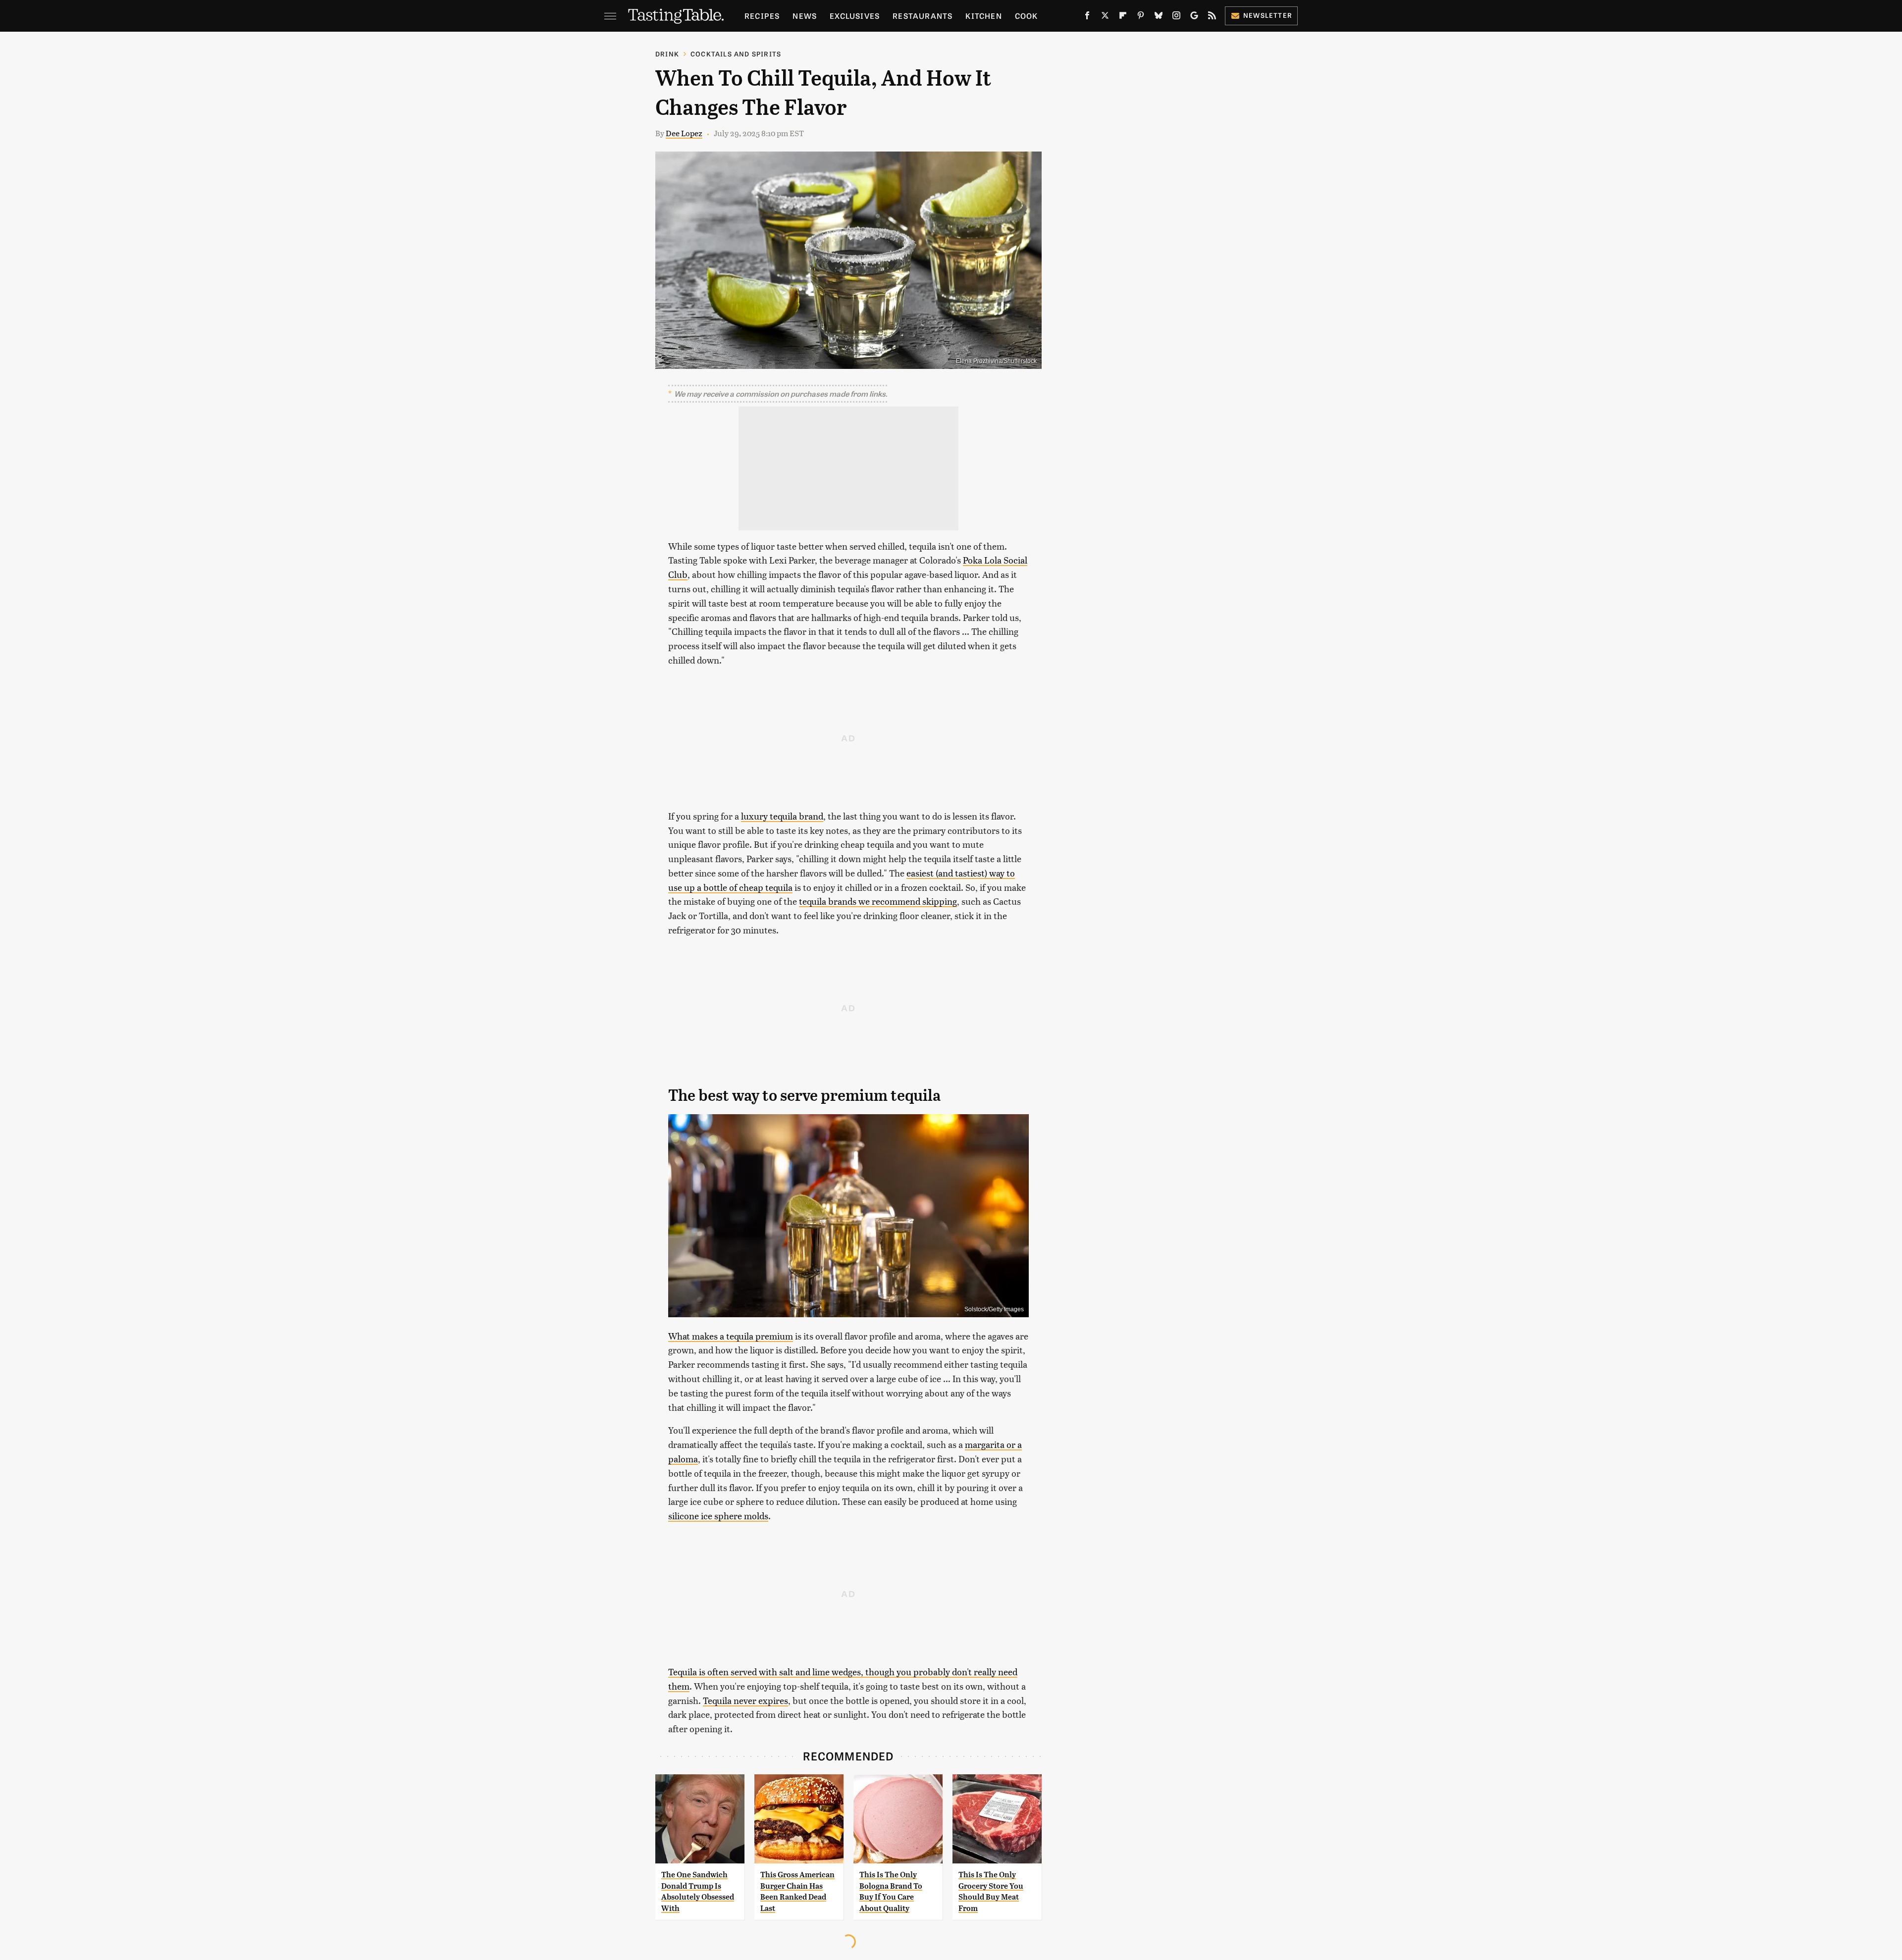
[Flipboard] (1123, 17)
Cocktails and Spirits (736, 54)
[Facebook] (1087, 17)
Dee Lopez (684, 133)
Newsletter (1268, 15)
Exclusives (855, 16)
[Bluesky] (1159, 17)
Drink (667, 54)
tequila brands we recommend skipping (878, 901)
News (805, 16)
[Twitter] (1105, 17)
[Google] (1194, 17)
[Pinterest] (1141, 17)
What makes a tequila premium (731, 1336)
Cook (1027, 16)
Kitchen (983, 16)
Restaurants (923, 16)
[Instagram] (1176, 17)
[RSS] (1212, 17)
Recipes (762, 16)
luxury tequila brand (782, 816)
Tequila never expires (745, 1700)
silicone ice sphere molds (718, 1516)
